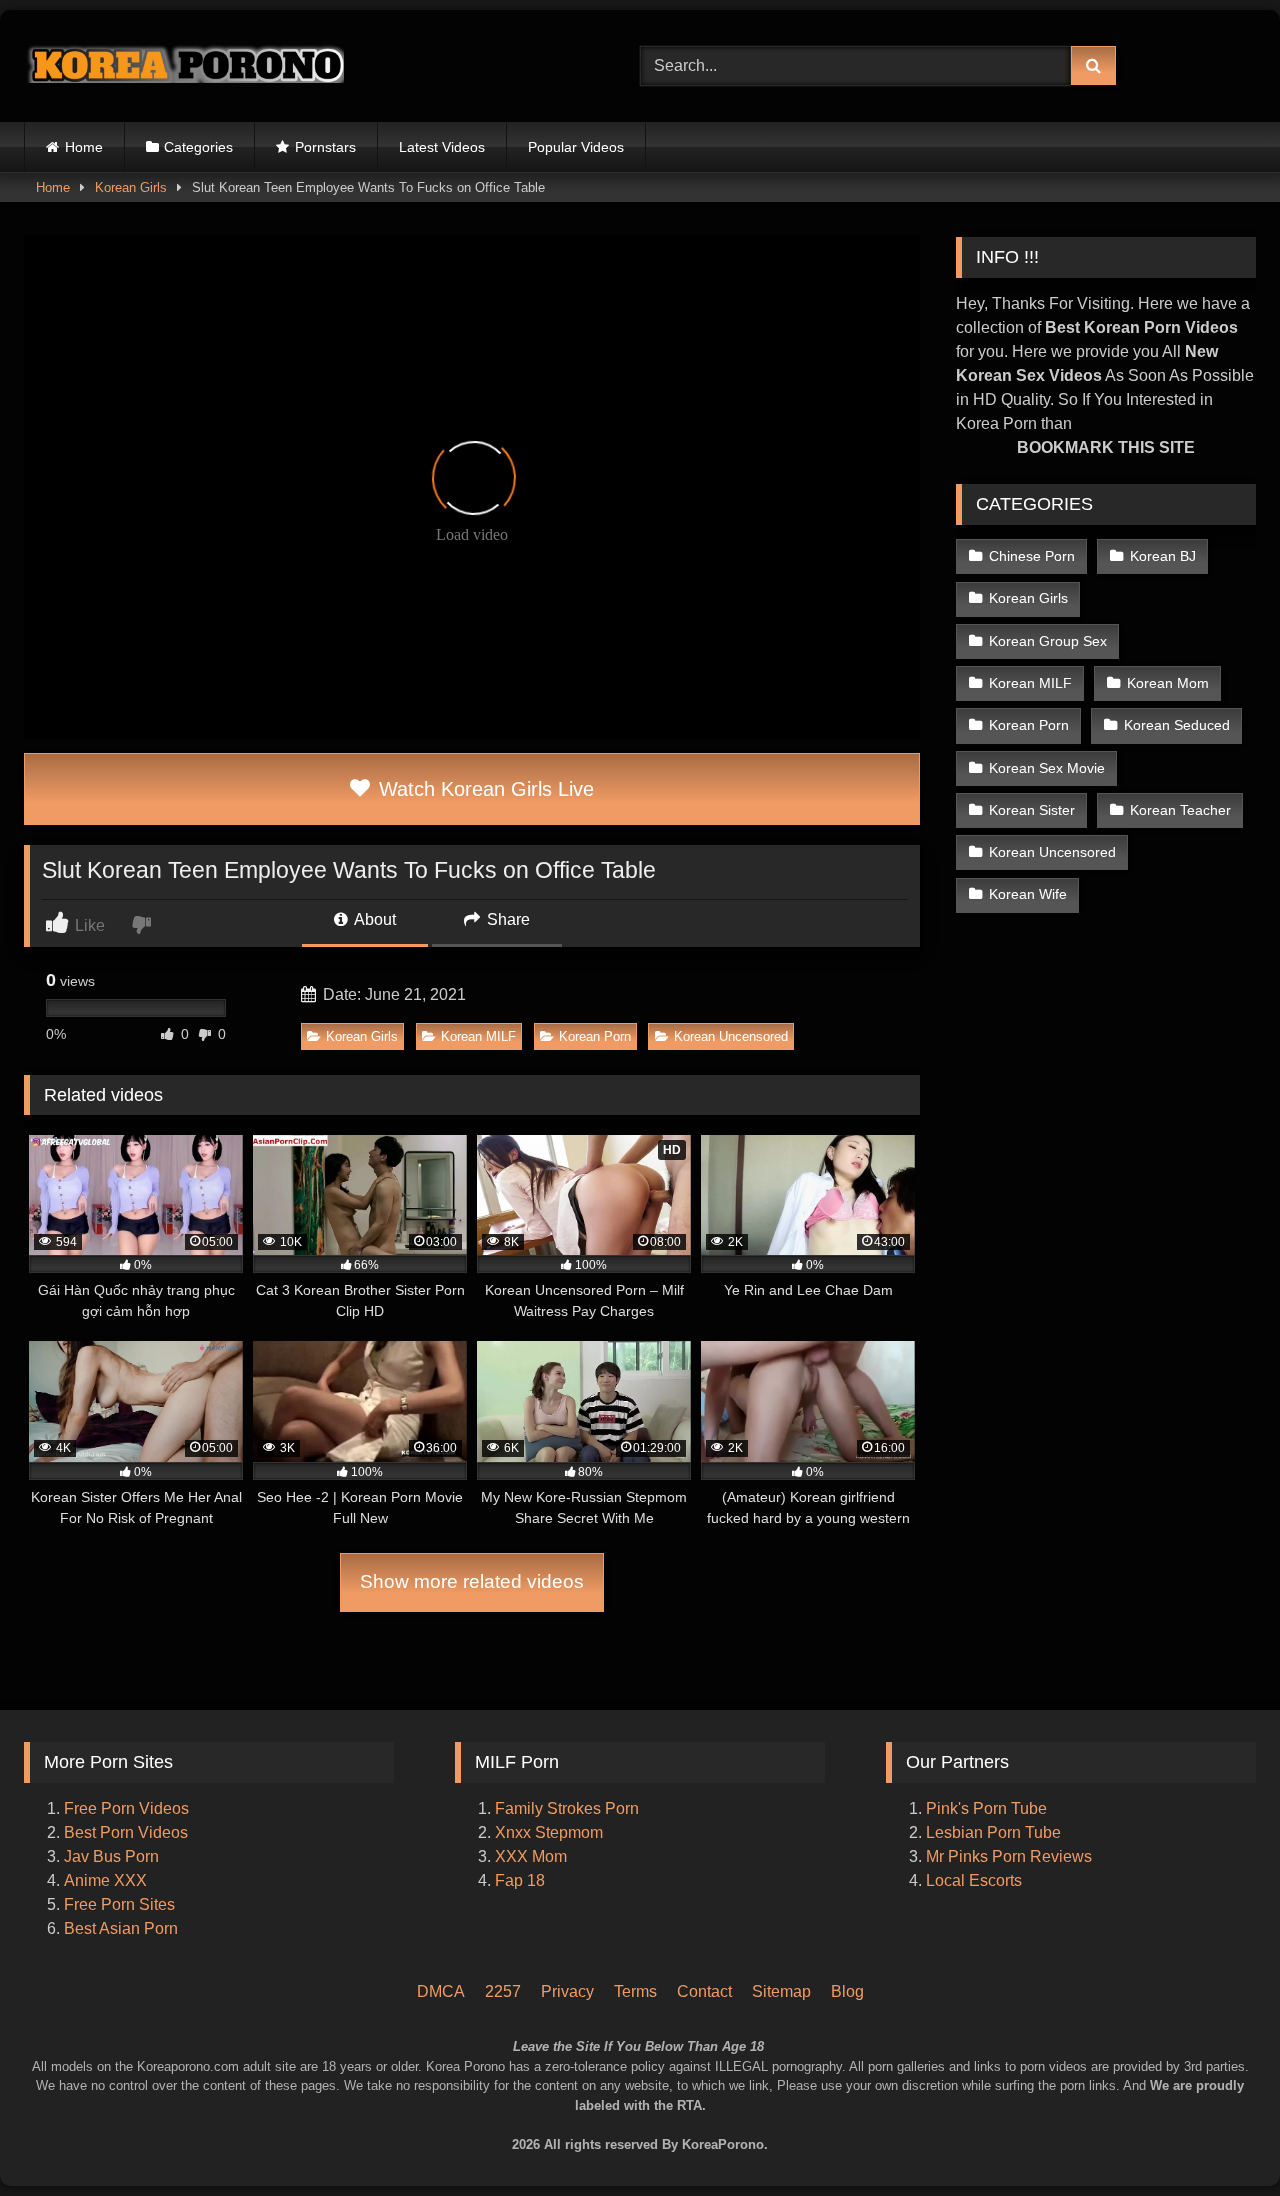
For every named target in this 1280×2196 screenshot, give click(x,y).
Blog (847, 1991)
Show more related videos (472, 1581)
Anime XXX (105, 1880)
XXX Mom (533, 1856)
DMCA (441, 1991)
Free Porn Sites (119, 1904)
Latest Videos (442, 147)
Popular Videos (576, 147)
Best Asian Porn (121, 1928)
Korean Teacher (1180, 810)
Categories (198, 147)
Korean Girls (131, 187)
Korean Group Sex (1048, 641)
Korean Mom (1168, 683)
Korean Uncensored (731, 1036)
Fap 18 (520, 1880)
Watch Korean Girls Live (483, 789)
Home (84, 147)
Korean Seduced (1177, 725)
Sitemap (781, 1991)
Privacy (567, 1991)
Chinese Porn (1032, 556)
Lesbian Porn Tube (993, 1832)
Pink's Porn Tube (986, 1808)
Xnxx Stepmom (549, 1832)
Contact (704, 1991)
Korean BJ (1163, 556)
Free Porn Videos (126, 1808)
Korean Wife (1028, 894)
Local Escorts (974, 1880)
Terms (635, 1991)
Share (506, 919)
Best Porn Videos (126, 1832)
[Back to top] (1238, 2096)
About (373, 919)
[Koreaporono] (184, 66)
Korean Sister (1032, 810)
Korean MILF (478, 1036)
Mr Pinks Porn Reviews (1011, 1856)
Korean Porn (595, 1036)
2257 (503, 1991)
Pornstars (325, 147)
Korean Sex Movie (1047, 768)
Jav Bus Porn (111, 1856)
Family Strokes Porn (567, 1808)
